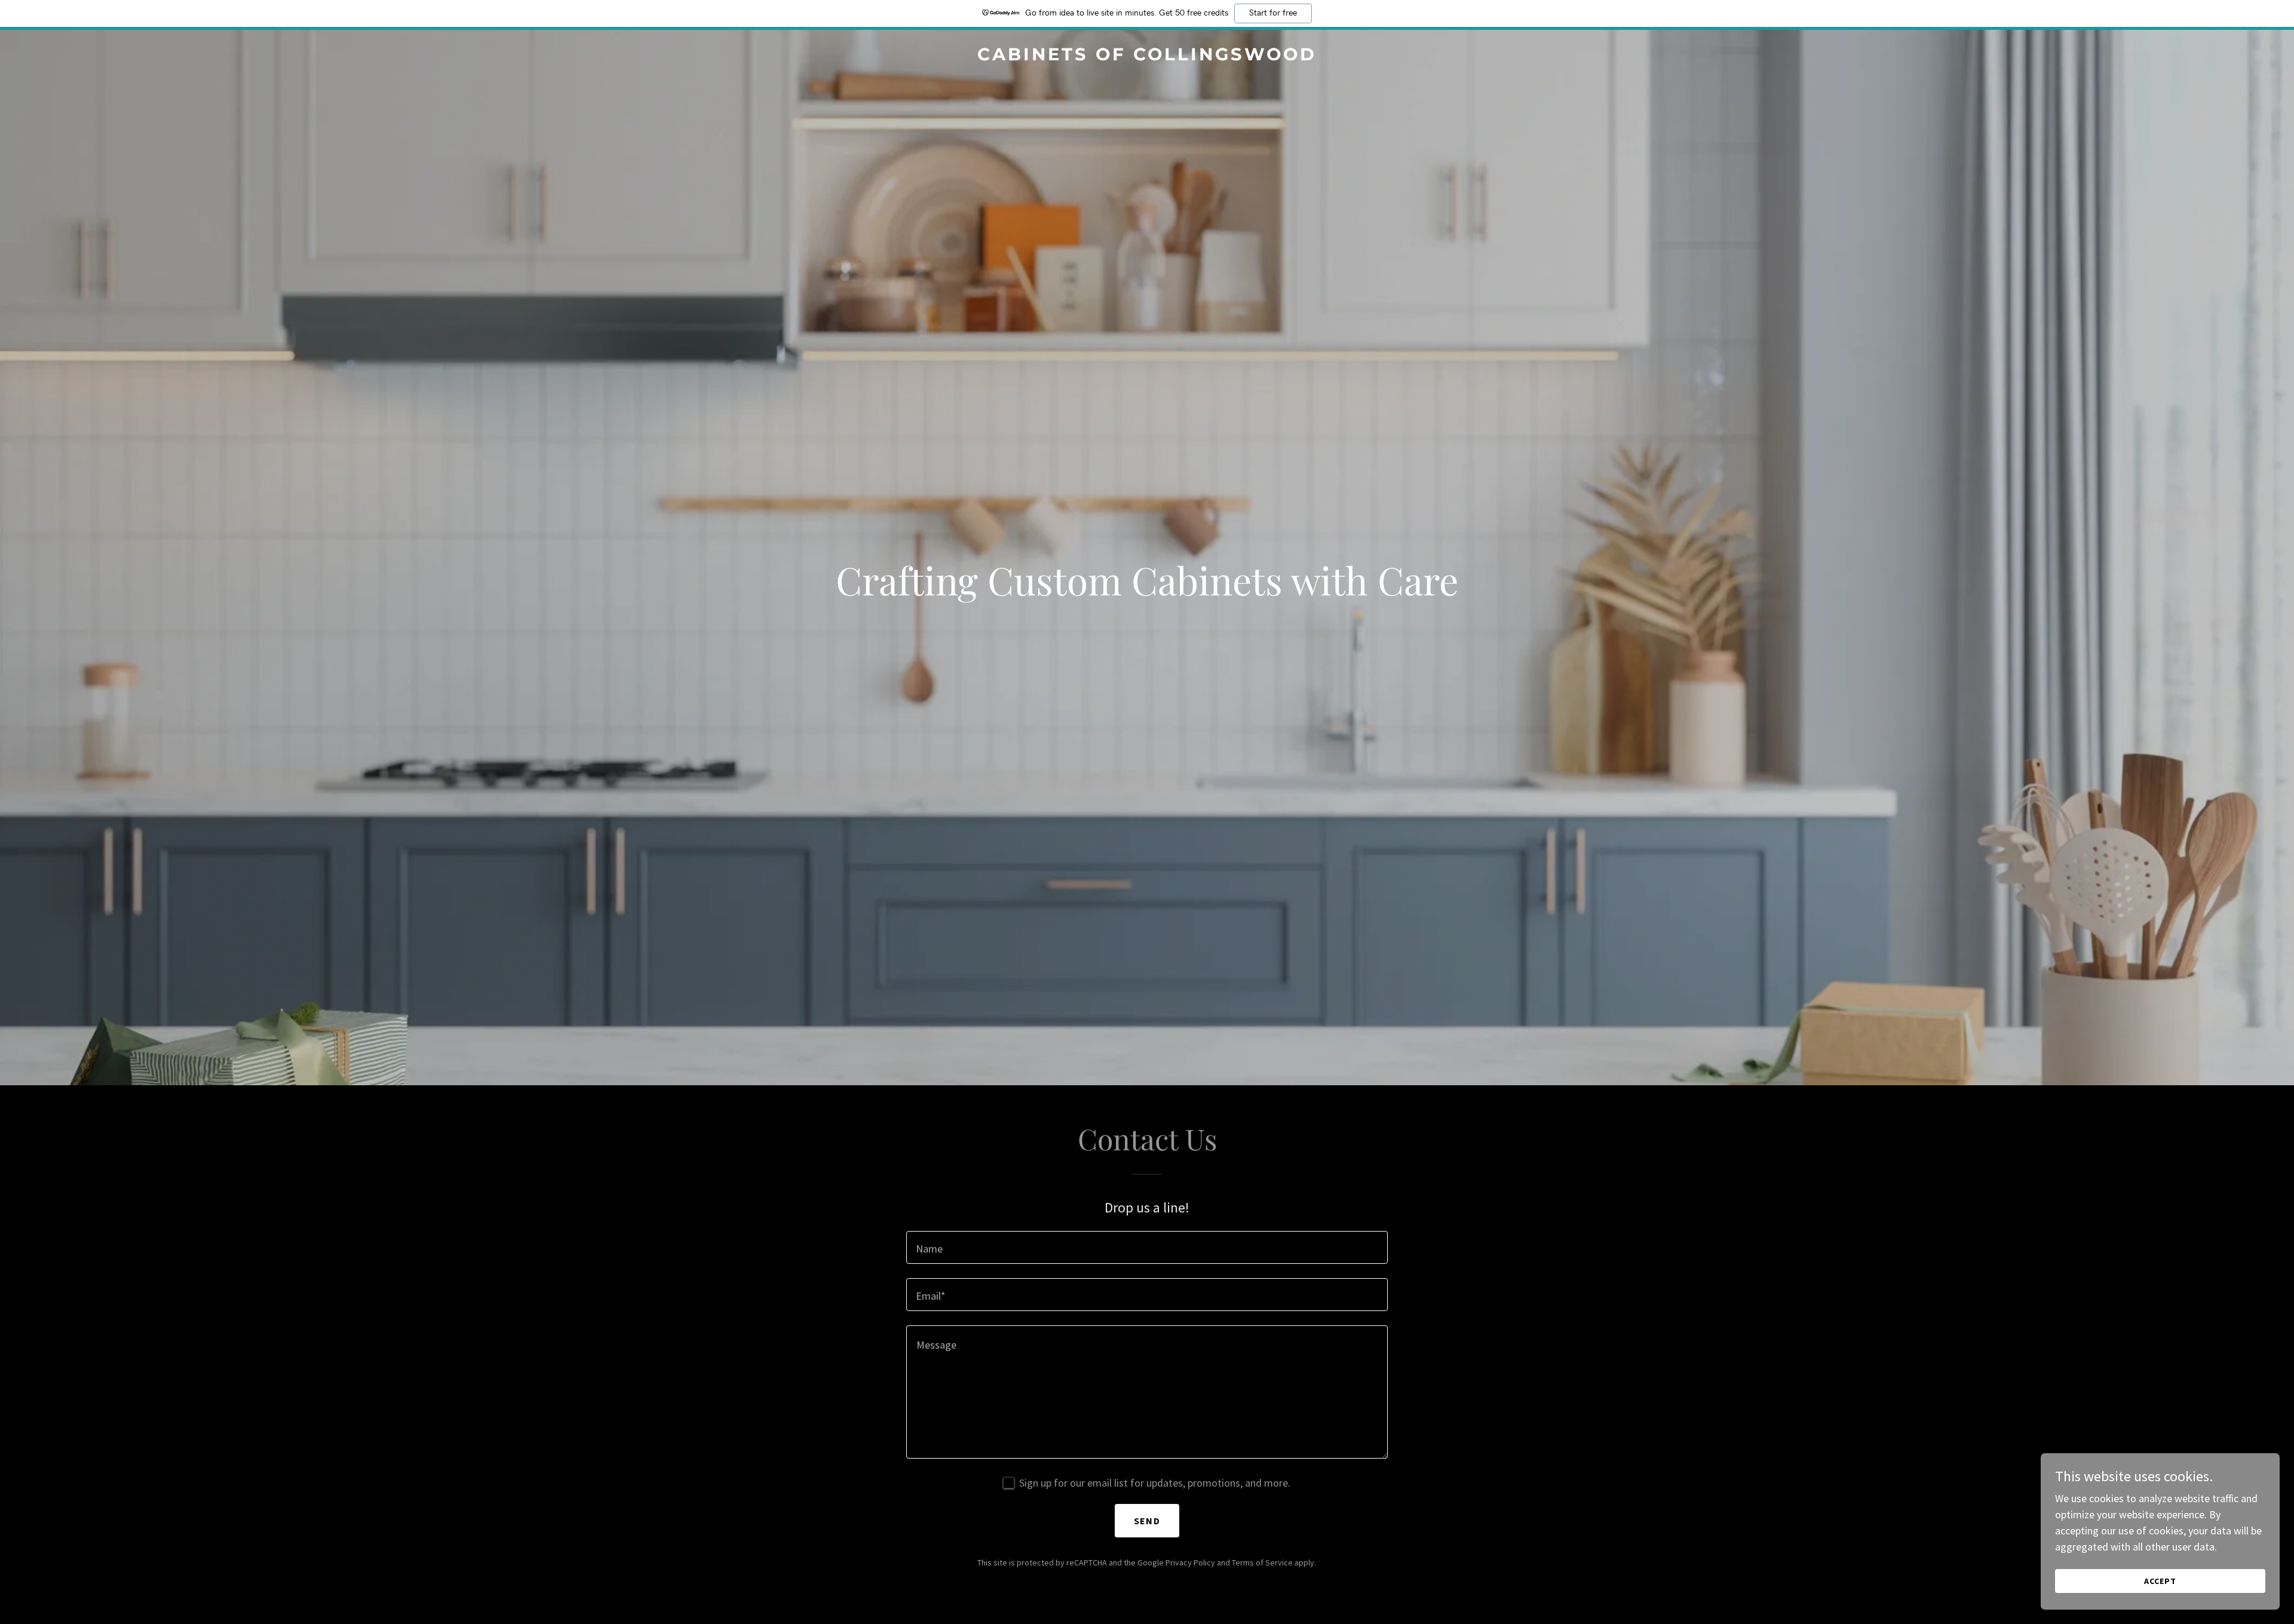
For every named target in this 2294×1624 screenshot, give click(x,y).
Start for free (1273, 13)
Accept (2160, 1581)
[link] (1147, 56)
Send (1147, 1521)
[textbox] (1147, 1247)
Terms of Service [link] (1262, 1562)
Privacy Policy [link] (1190, 1562)
